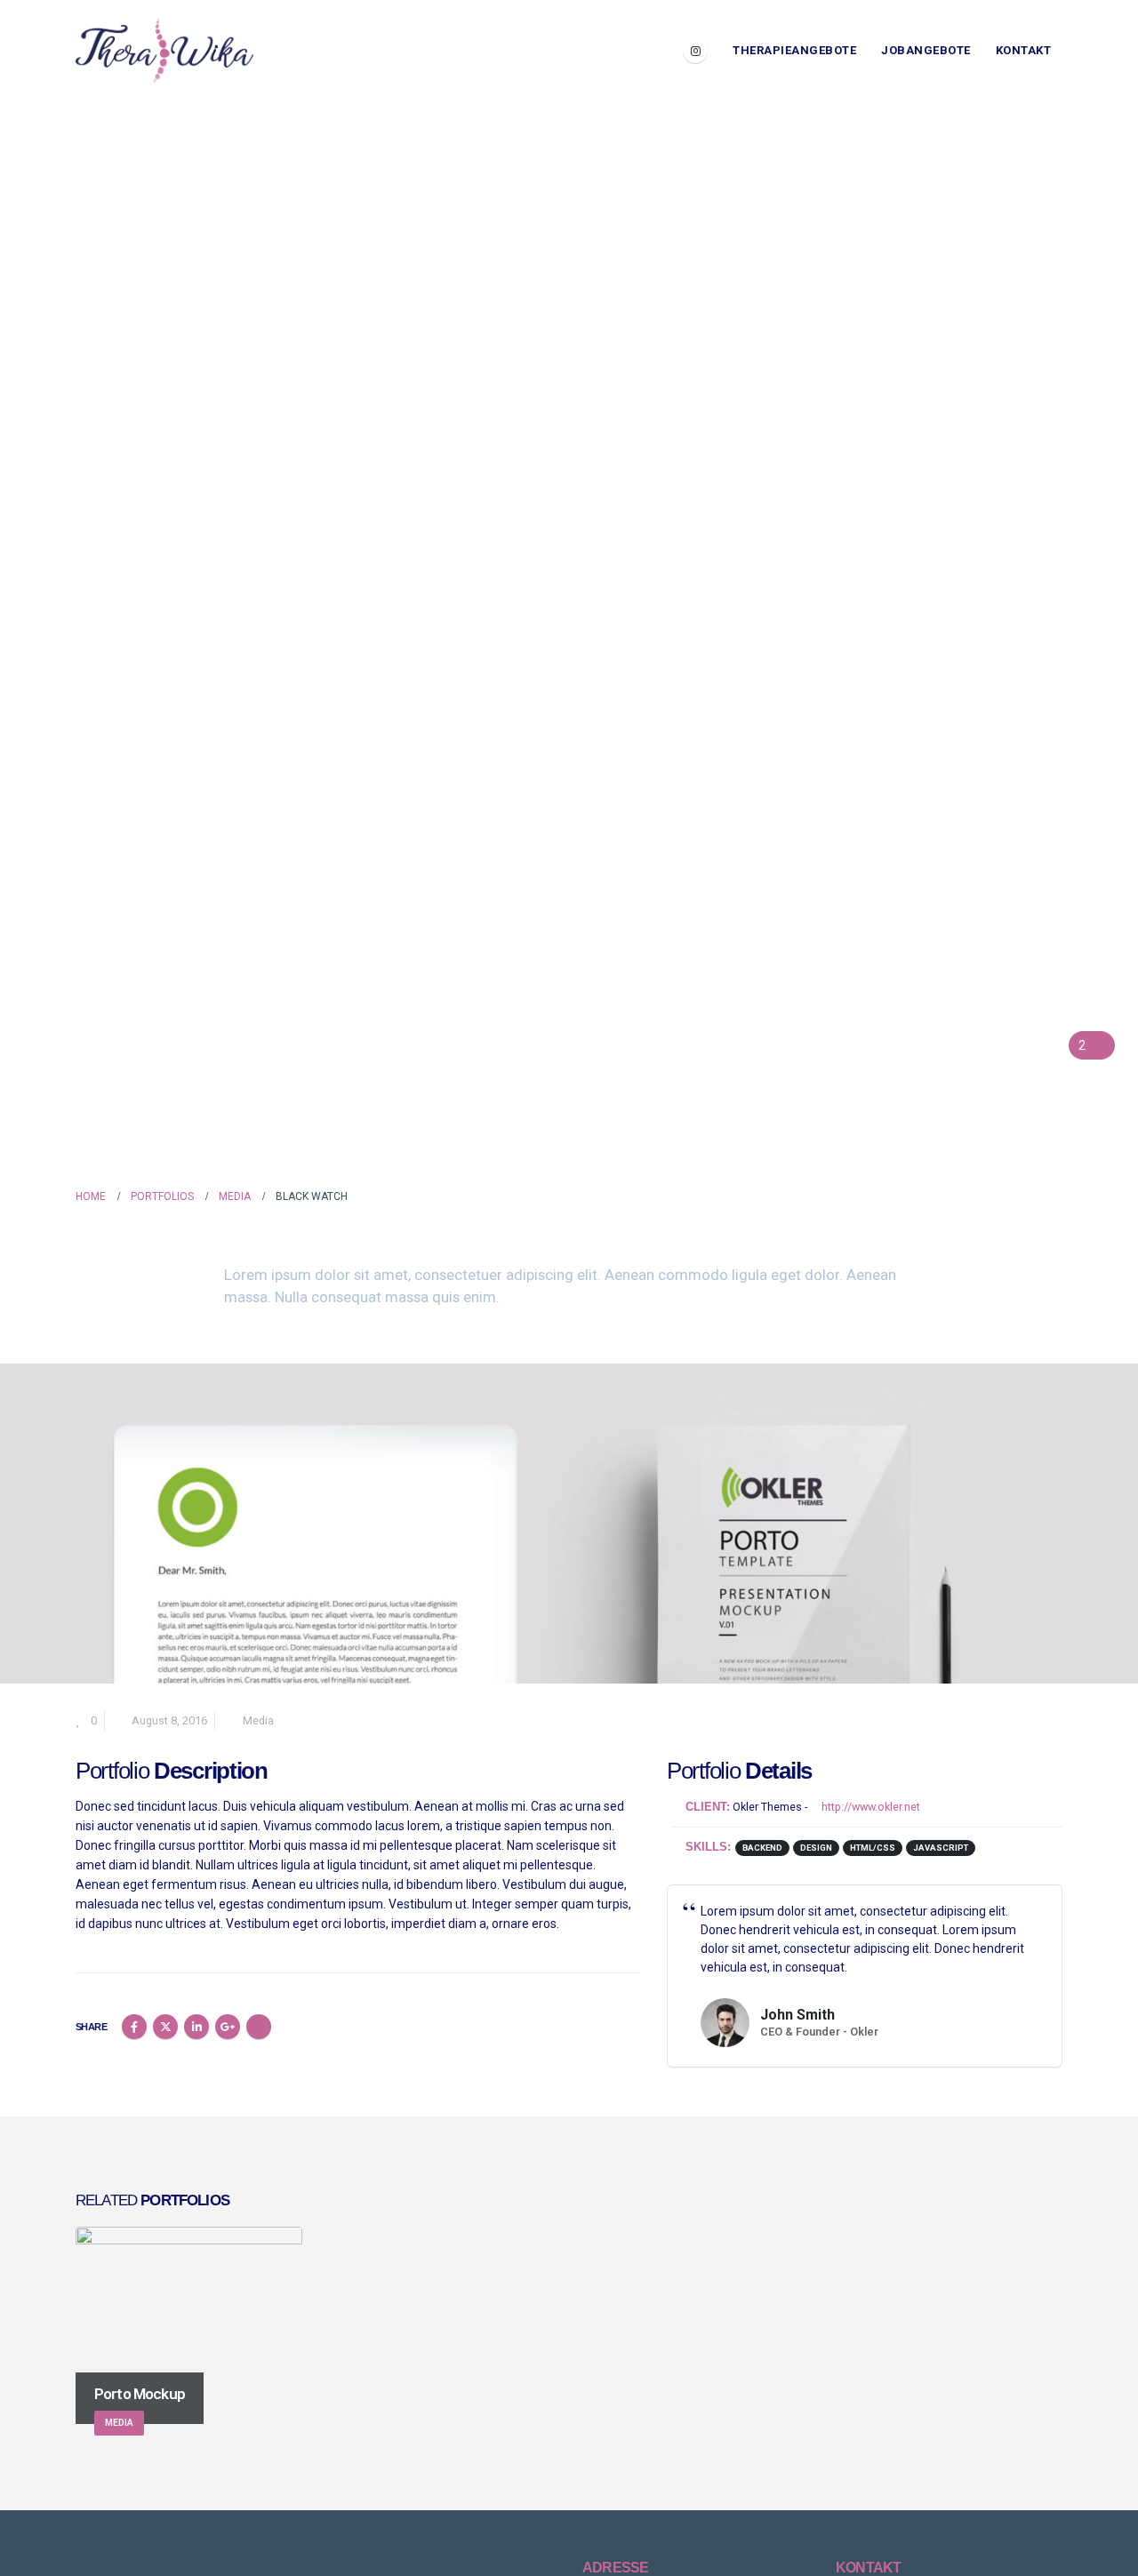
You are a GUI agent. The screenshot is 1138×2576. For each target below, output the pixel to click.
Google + (228, 2027)
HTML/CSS (873, 1848)
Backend (762, 1848)
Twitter (165, 2027)
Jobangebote (926, 50)
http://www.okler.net (870, 1807)
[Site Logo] (164, 51)
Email (259, 2027)
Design (816, 1848)
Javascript (941, 1848)
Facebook (134, 2027)
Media (258, 1720)
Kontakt (1024, 50)
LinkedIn (196, 2027)
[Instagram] (695, 51)
